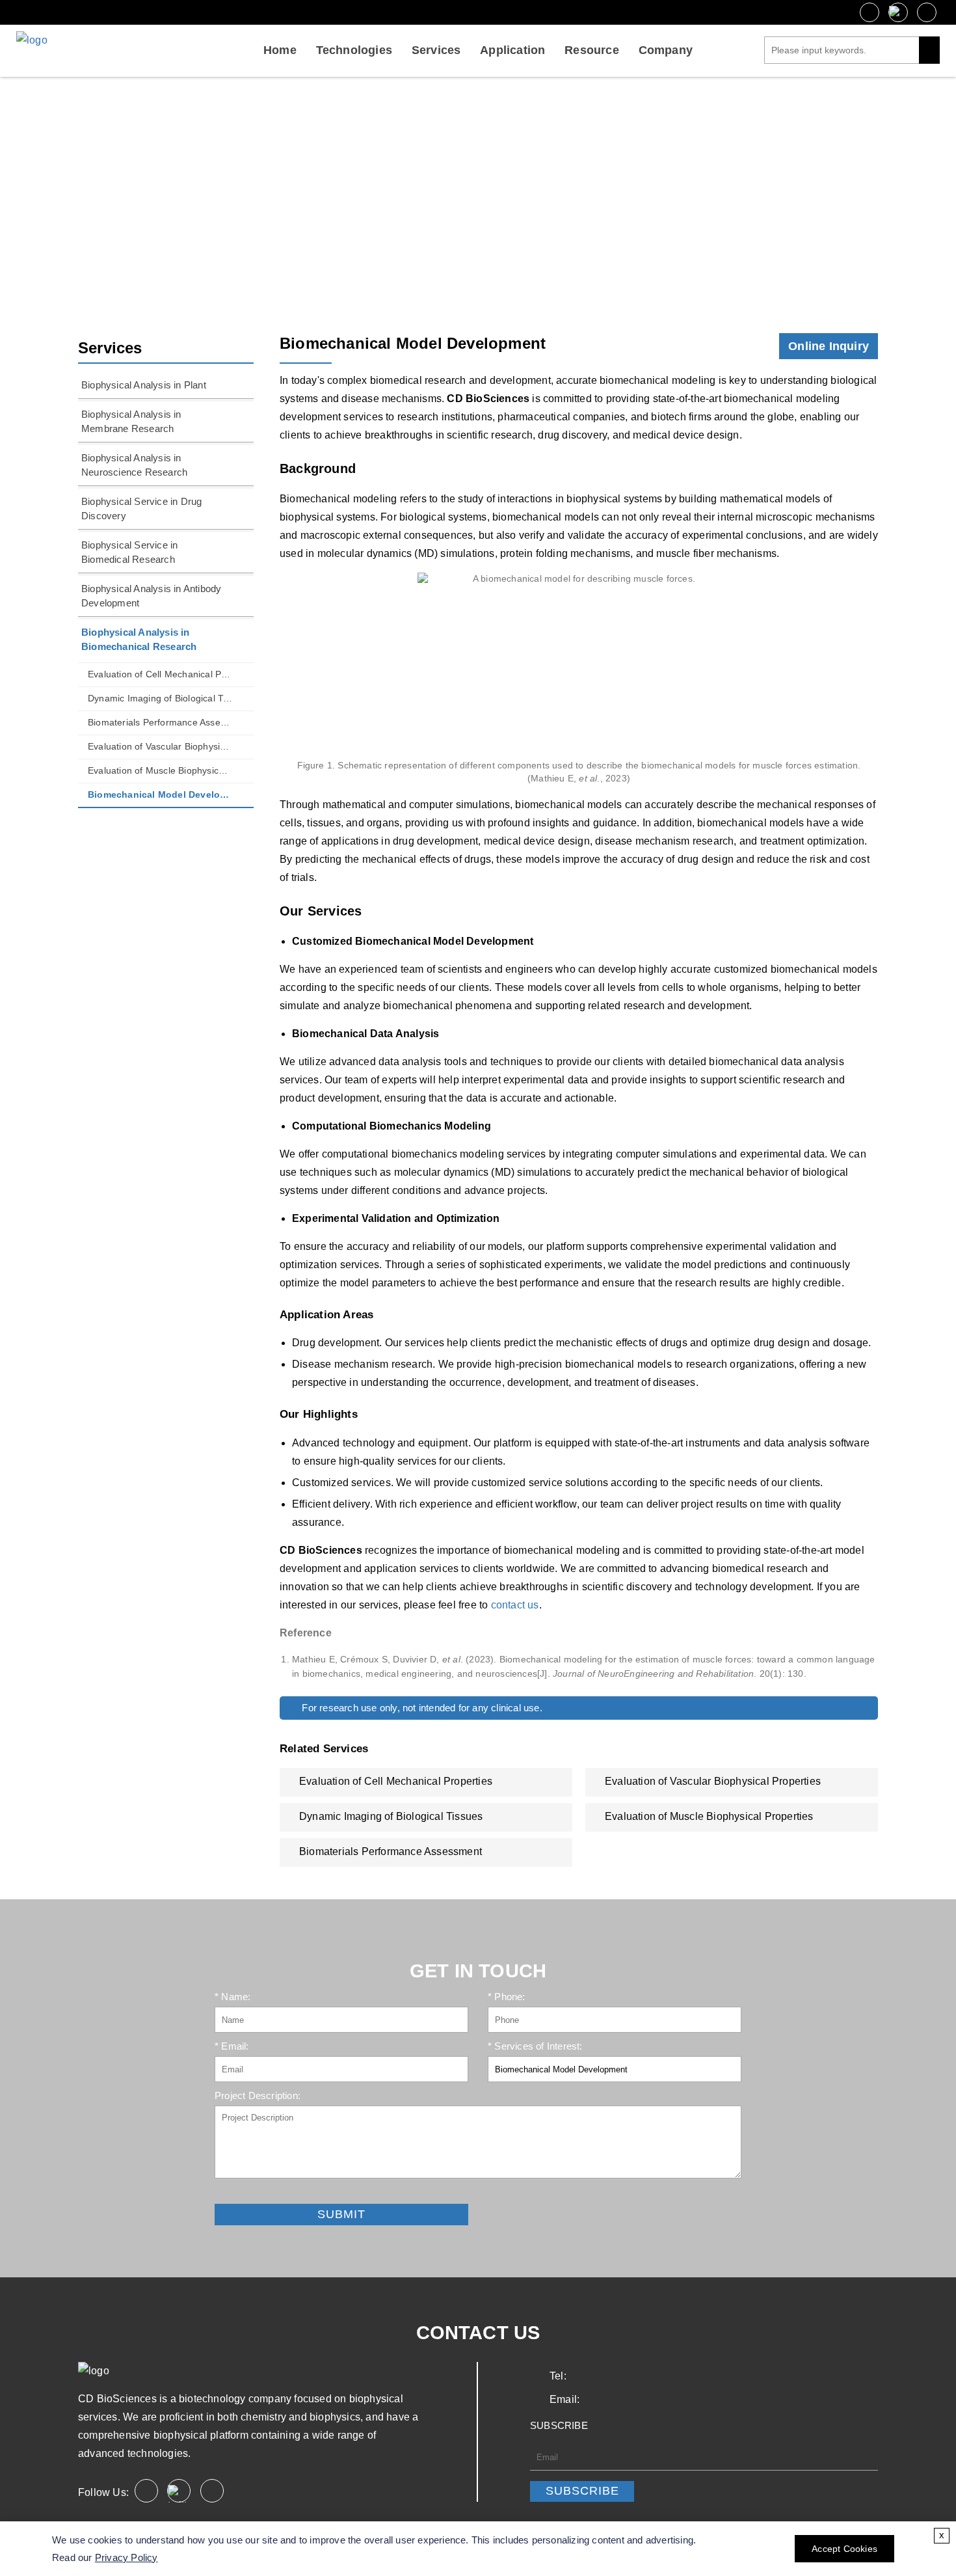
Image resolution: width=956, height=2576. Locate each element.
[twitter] (898, 12)
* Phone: (507, 1997)
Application (512, 50)
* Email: (232, 2046)
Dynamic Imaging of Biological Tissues (160, 698)
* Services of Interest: (535, 2046)
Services (436, 50)
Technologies (354, 50)
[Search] (929, 50)
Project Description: (258, 2095)
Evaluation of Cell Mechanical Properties (160, 674)
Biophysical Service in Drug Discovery (141, 508)
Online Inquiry (829, 346)
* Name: (232, 1997)
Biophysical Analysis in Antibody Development (151, 596)
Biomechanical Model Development (160, 794)
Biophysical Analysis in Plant (144, 385)
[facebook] (870, 12)
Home (280, 50)
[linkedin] (927, 12)
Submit (230, 2194)
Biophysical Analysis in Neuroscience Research (134, 465)
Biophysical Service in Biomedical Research (129, 552)
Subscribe (582, 2491)
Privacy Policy (126, 2557)
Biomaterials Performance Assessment (160, 722)
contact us (515, 1605)
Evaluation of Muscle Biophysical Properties (160, 770)
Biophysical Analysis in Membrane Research (131, 421)
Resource (592, 50)
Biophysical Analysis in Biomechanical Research (438, 197)
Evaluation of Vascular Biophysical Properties (160, 746)
